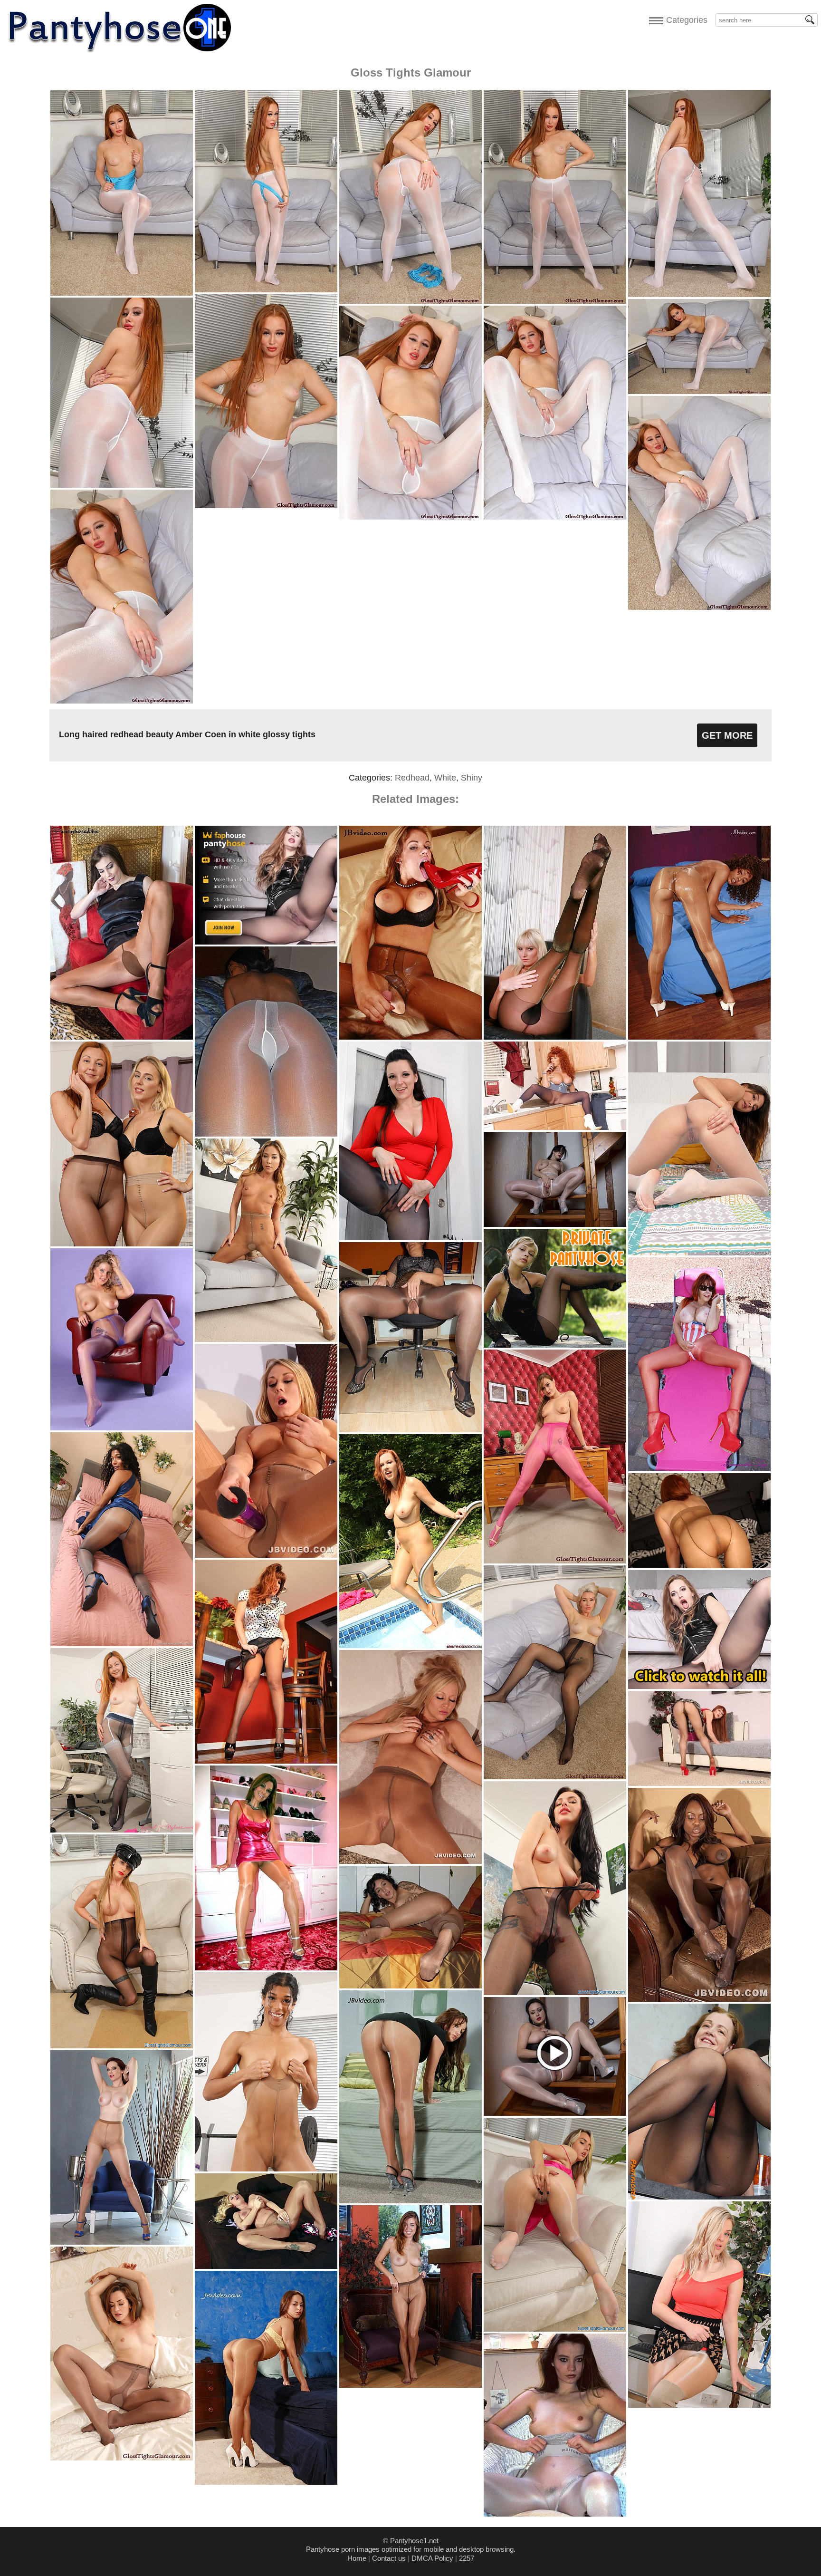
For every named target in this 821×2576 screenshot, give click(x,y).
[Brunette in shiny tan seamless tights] (410, 1986)
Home (357, 2558)
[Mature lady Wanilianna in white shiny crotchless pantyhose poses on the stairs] (555, 1224)
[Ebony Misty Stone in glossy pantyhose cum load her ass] (699, 1037)
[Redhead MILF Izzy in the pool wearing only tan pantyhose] (410, 1645)
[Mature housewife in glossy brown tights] (410, 1430)
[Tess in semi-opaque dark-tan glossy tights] (122, 2458)
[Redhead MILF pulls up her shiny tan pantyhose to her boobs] (699, 1566)
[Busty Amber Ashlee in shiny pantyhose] (266, 1555)
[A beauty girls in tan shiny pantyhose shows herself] (266, 2482)
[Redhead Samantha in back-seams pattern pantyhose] (266, 1761)
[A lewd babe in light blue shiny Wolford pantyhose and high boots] (555, 2514)
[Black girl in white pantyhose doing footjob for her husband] (266, 1134)
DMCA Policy (432, 2558)
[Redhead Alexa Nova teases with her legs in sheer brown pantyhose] (699, 1783)
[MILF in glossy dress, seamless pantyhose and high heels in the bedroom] (266, 1968)
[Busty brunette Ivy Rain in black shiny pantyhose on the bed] (410, 1238)
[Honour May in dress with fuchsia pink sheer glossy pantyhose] (555, 1561)
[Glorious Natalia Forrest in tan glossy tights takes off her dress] (266, 1339)
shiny (472, 778)
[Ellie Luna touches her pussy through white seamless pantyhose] (699, 1253)
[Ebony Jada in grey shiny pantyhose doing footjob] (699, 1999)
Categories (684, 20)
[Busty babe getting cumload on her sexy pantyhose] (410, 1037)
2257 (467, 2558)
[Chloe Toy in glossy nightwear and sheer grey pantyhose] (555, 2329)
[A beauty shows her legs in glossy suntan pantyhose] (410, 2201)
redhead (412, 778)
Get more (727, 735)
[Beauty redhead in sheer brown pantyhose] (410, 2385)
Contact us (389, 2558)
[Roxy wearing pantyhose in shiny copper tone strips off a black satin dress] (122, 1037)
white (445, 778)
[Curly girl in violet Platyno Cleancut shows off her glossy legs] (122, 1428)
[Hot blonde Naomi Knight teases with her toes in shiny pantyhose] (266, 2266)
